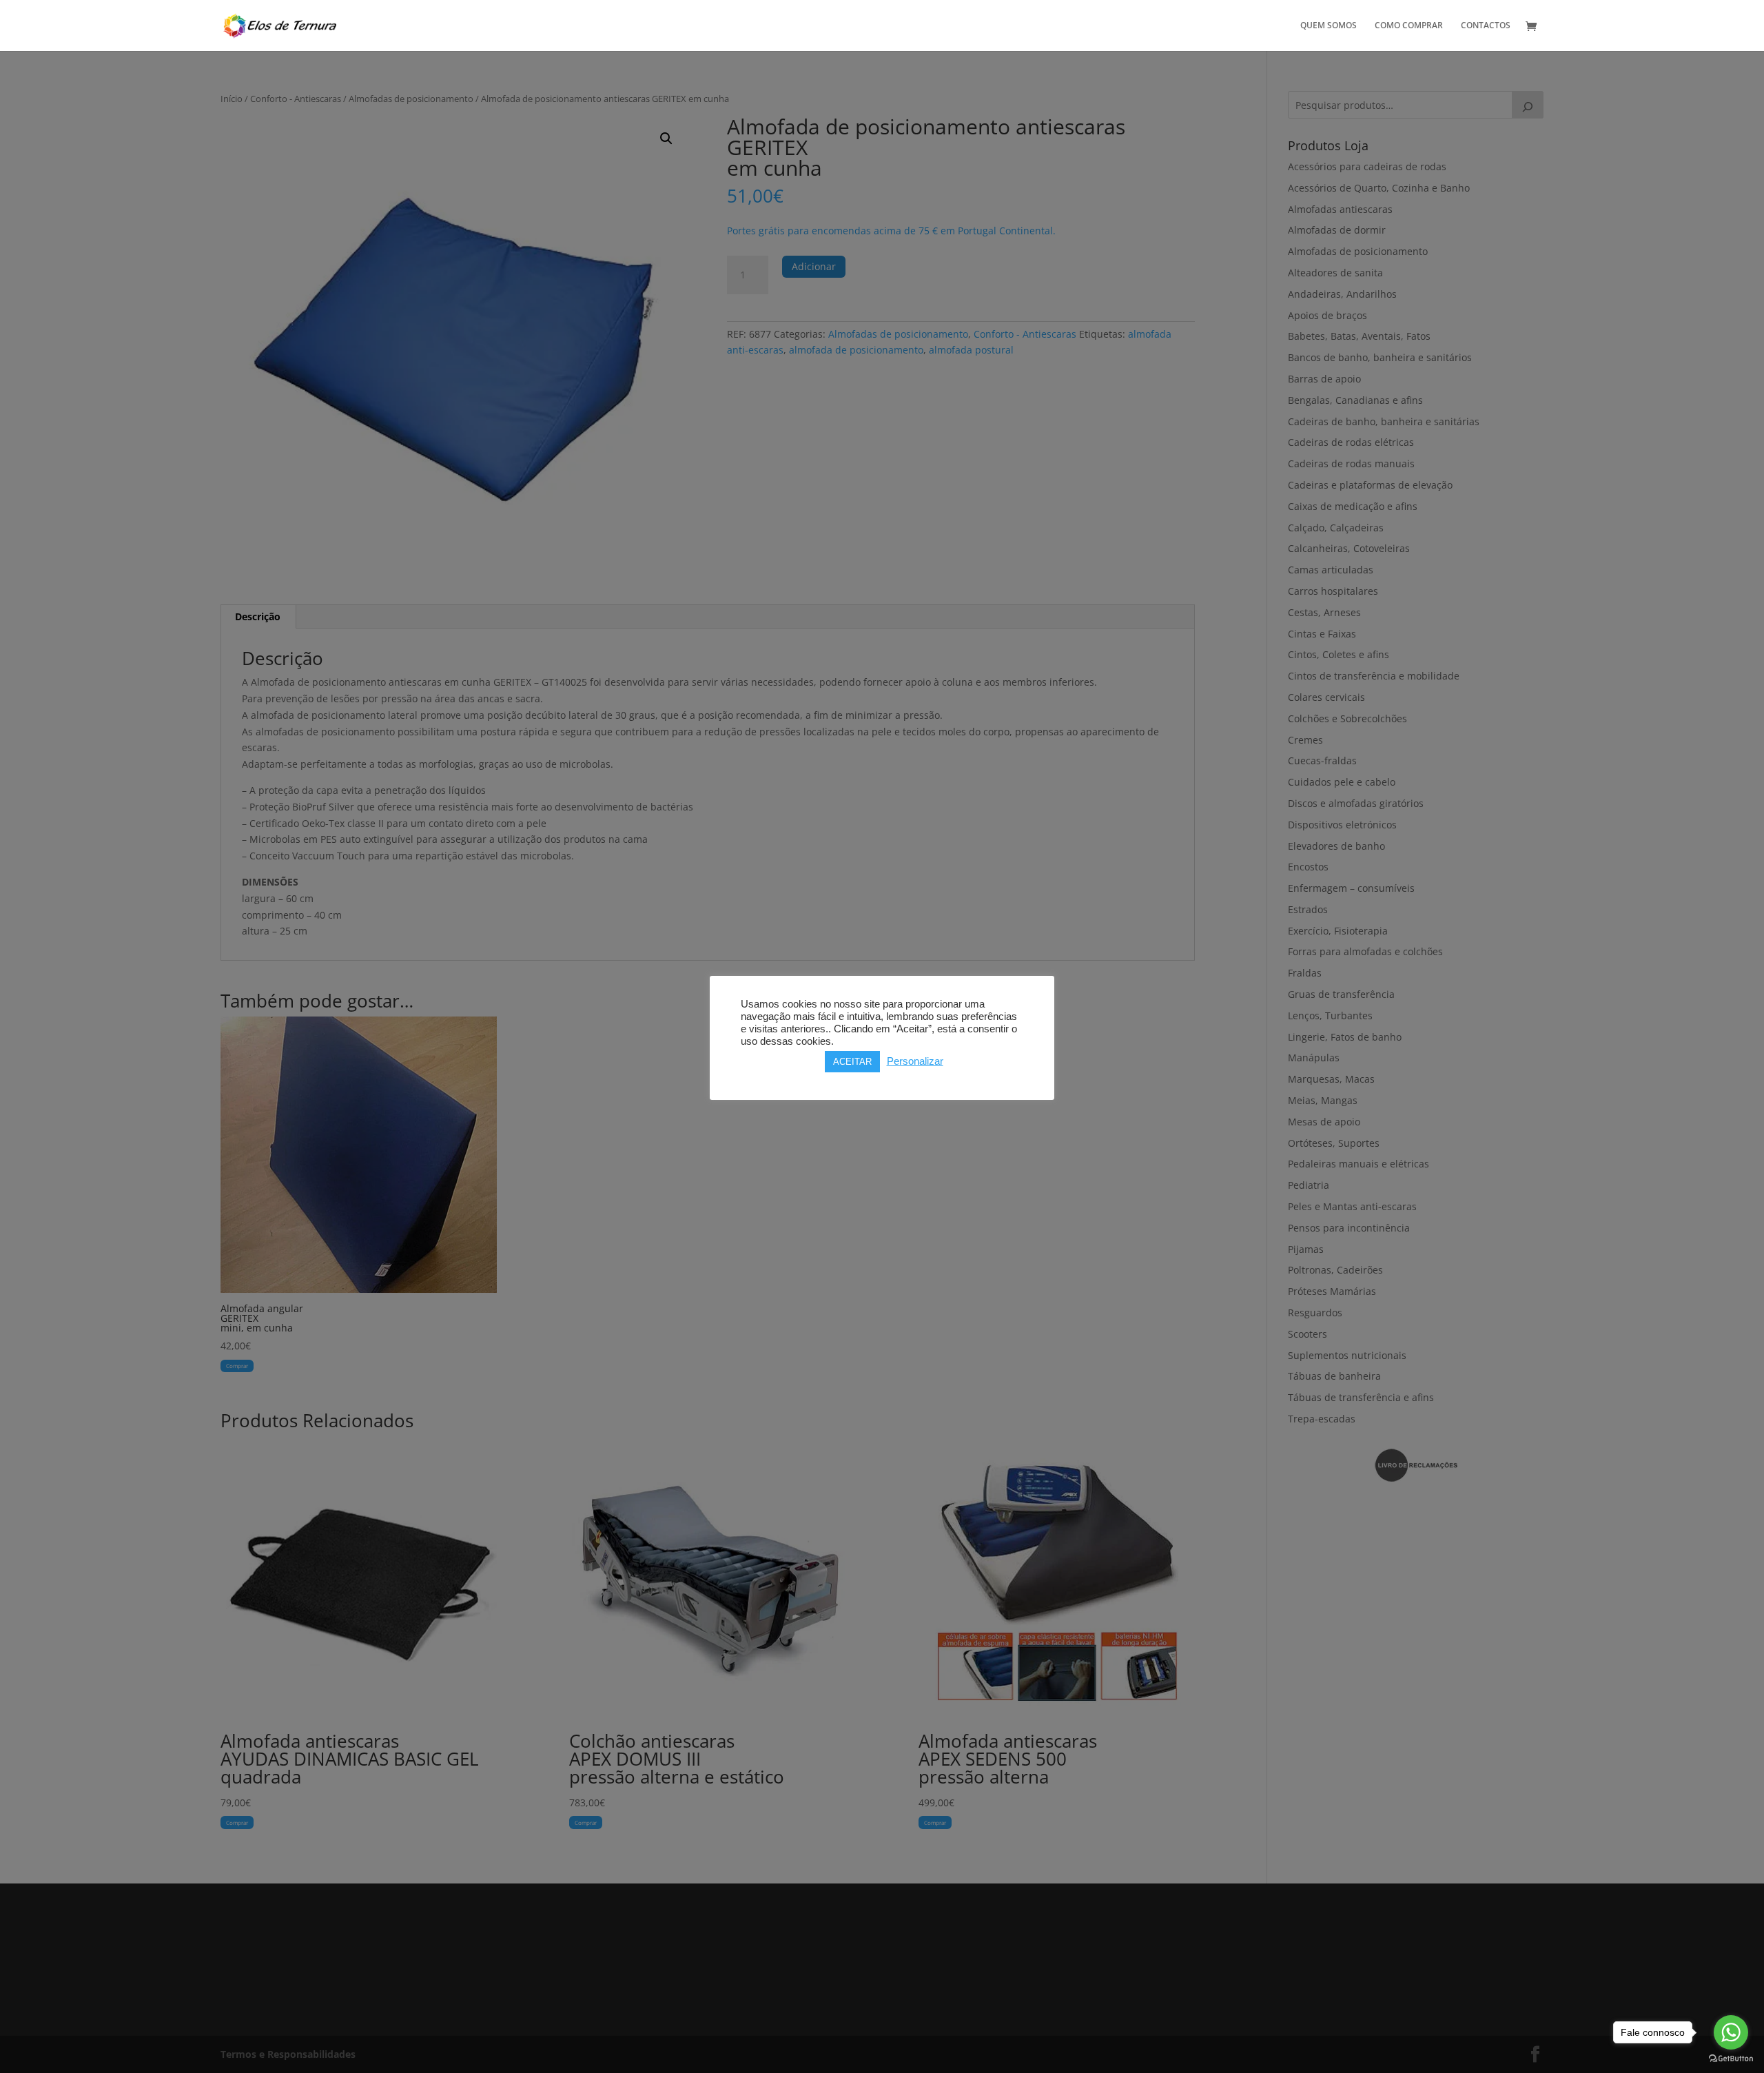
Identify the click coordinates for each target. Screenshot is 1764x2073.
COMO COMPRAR (1409, 26)
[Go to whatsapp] (1731, 2032)
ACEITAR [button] (852, 1062)
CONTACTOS (1486, 26)
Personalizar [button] (915, 1061)
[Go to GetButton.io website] (1731, 2059)
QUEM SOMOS (1329, 26)
